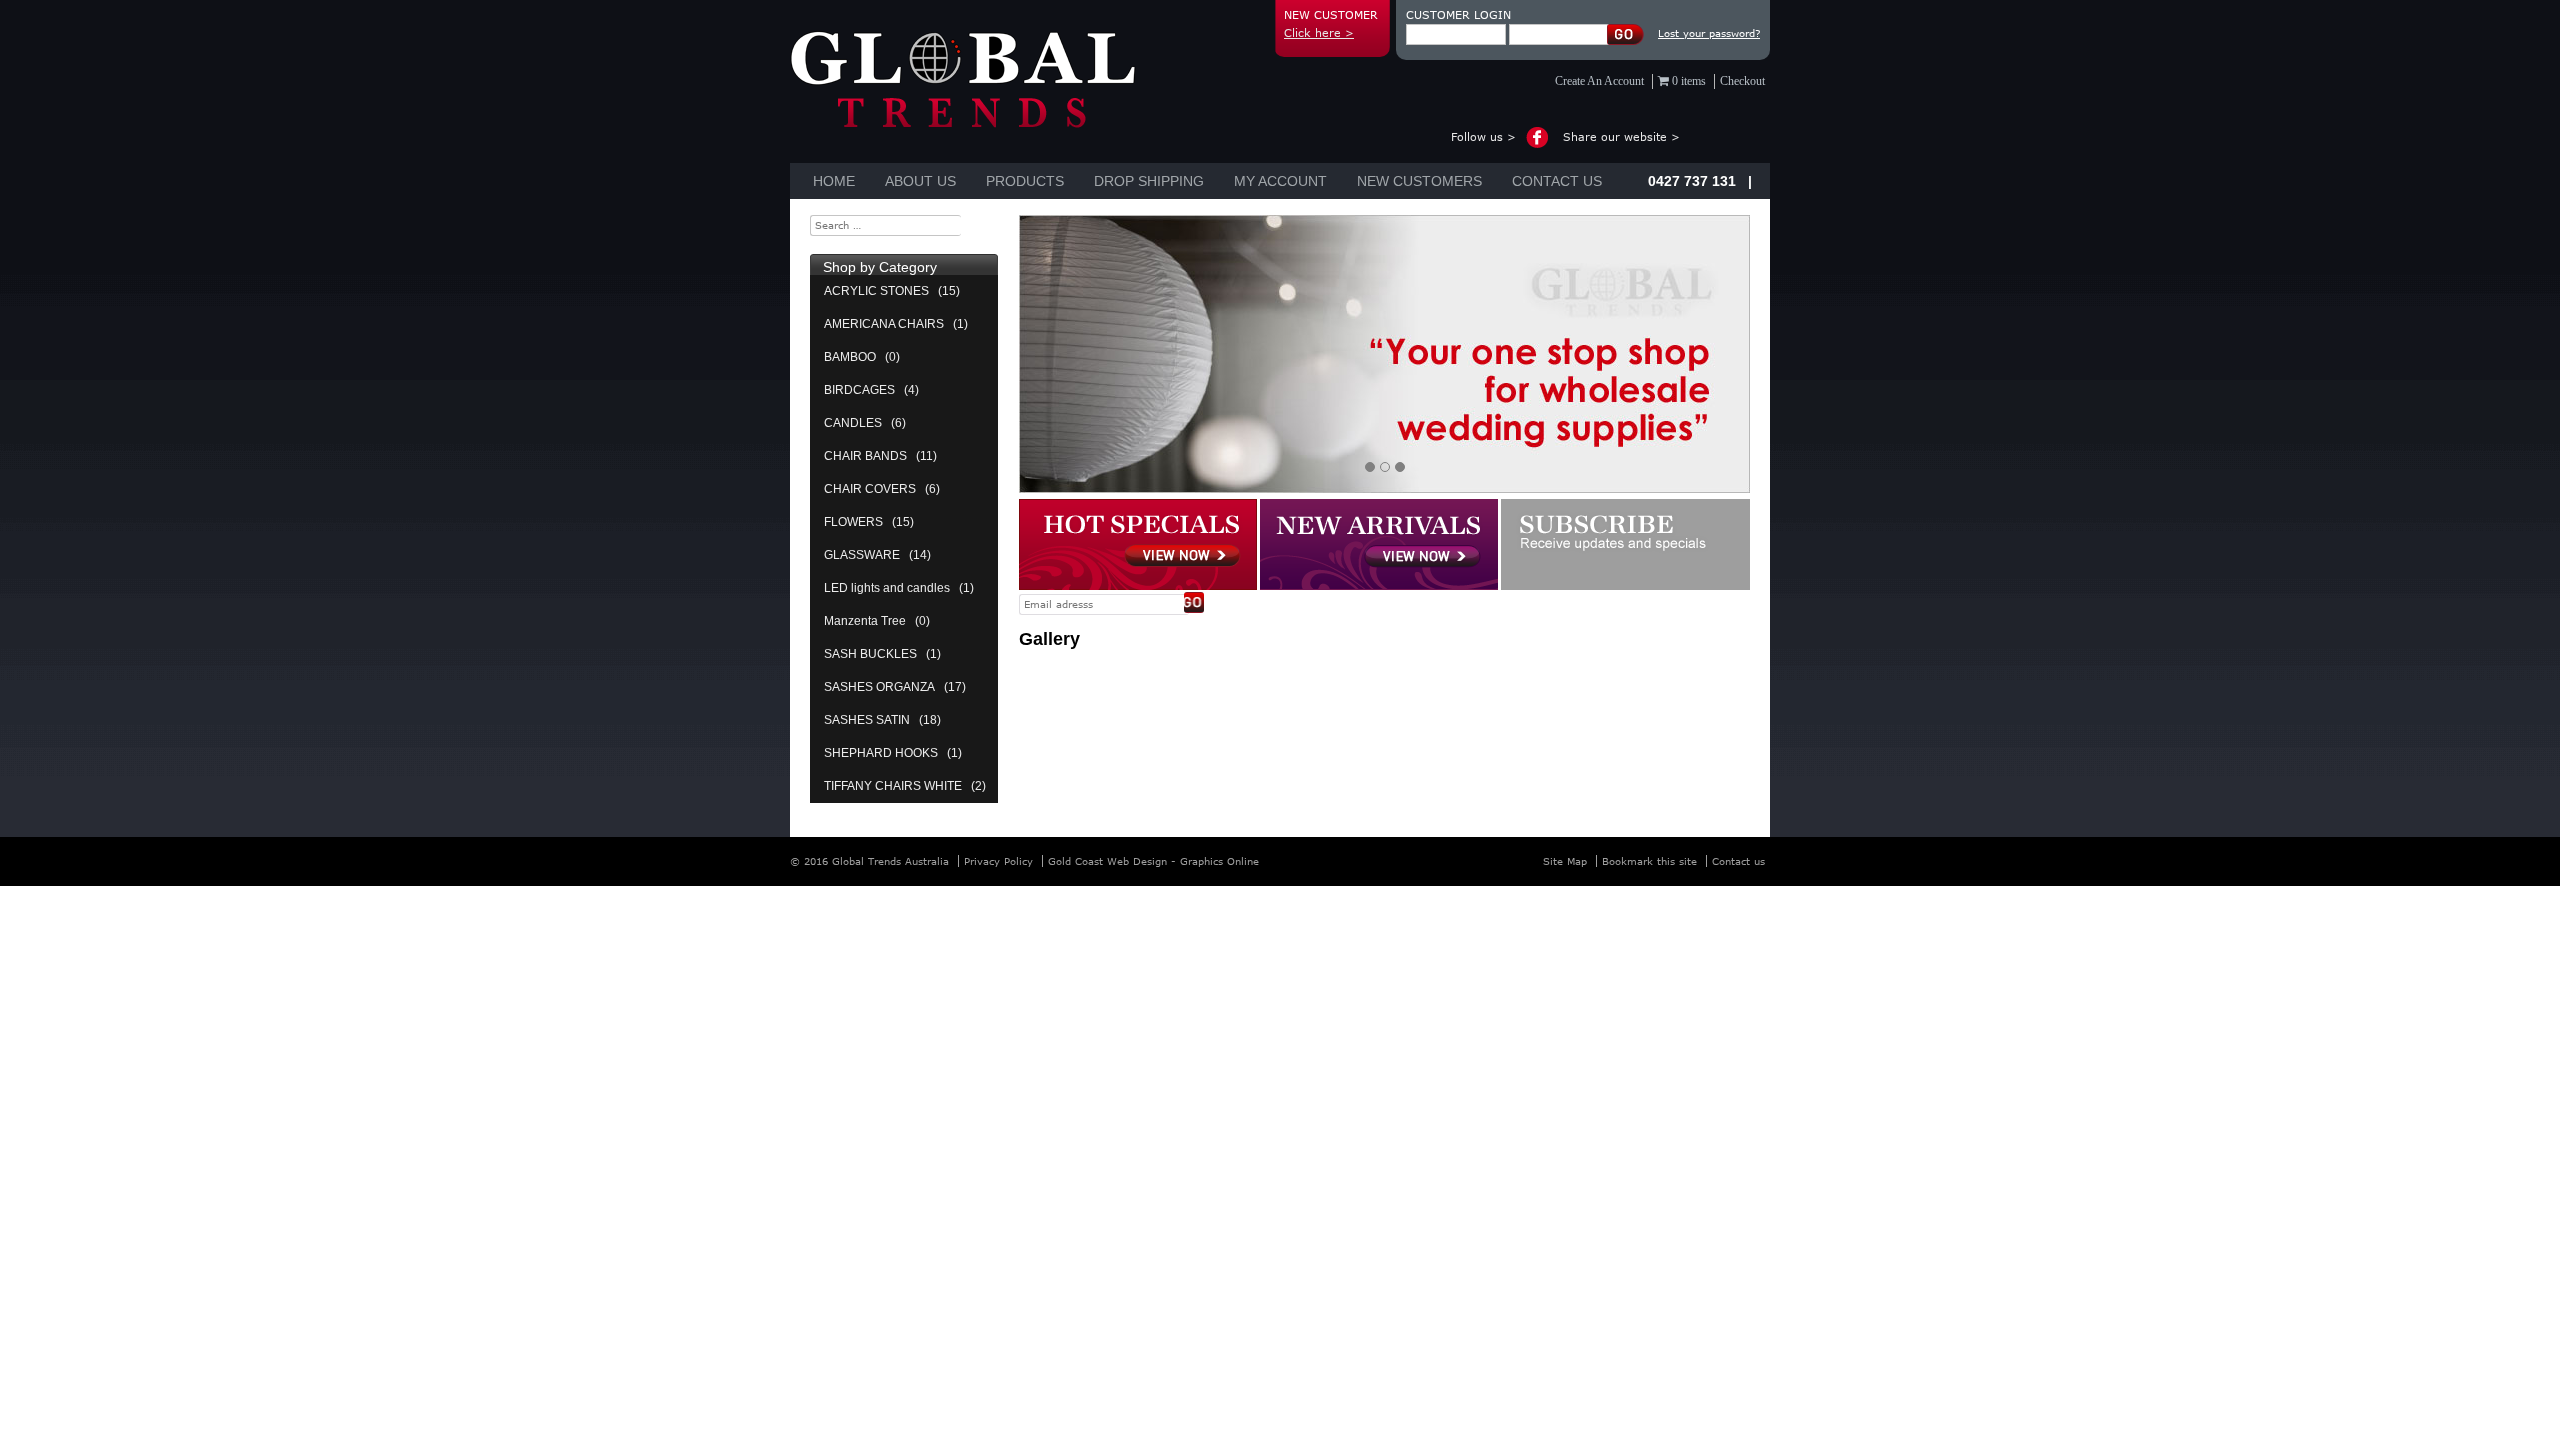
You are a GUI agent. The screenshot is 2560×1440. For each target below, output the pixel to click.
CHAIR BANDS (865, 456)
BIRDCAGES (859, 390)
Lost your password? (1709, 33)
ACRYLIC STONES (876, 291)
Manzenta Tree (865, 621)
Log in (1626, 34)
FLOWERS (853, 522)
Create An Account (1599, 81)
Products (1025, 181)
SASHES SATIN (867, 720)
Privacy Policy (998, 861)
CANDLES (853, 423)
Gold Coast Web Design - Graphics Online (1153, 861)
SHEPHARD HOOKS (881, 753)
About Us (920, 181)
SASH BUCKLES (870, 654)
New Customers (1419, 181)
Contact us (1557, 181)
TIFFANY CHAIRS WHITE (893, 786)
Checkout (1742, 81)
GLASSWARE (862, 555)
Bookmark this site (1649, 861)
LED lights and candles (887, 588)
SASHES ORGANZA (879, 687)
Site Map (1565, 861)
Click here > (1319, 32)
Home (834, 181)
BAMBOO (850, 357)
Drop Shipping (1149, 181)
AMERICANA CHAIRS (884, 324)
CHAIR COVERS (870, 489)
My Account (1280, 181)
